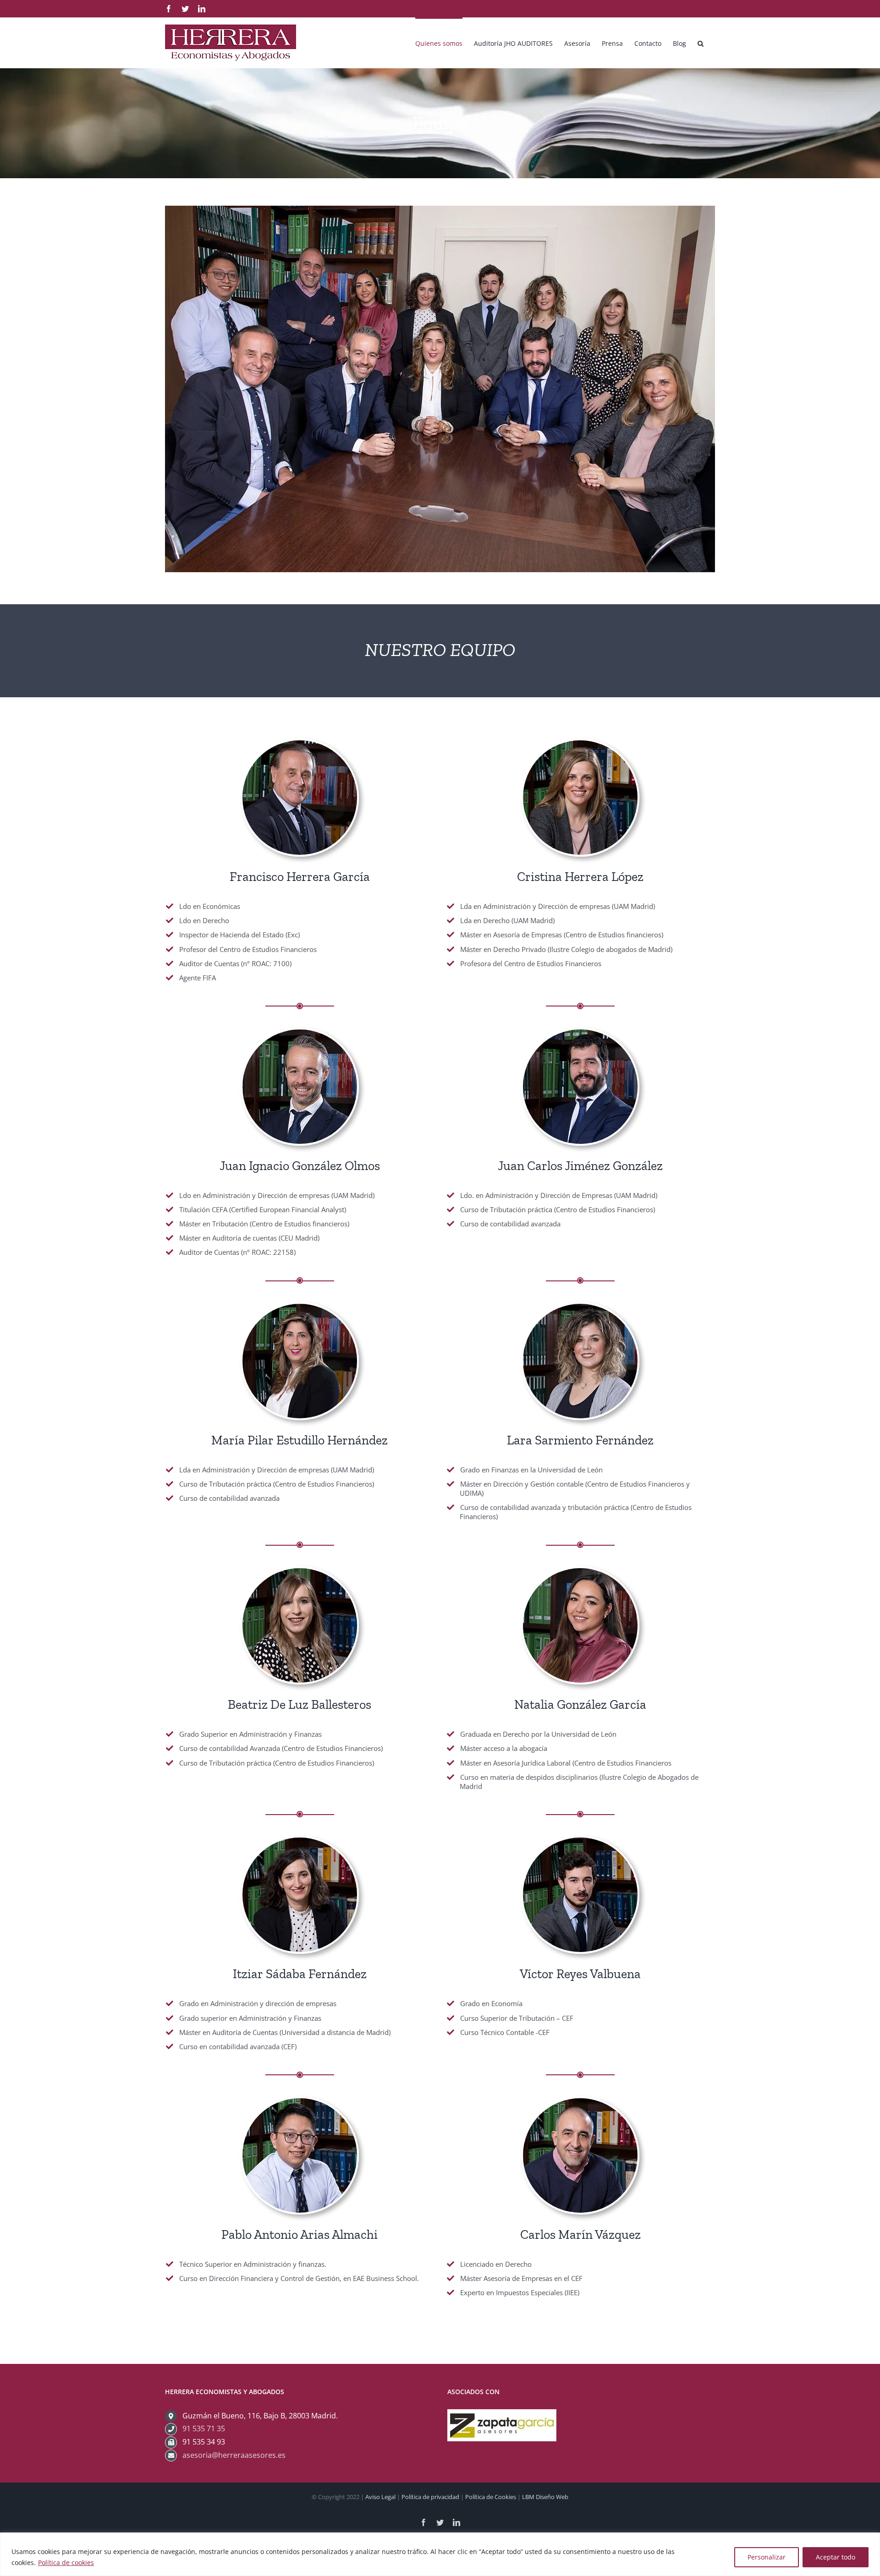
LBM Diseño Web (545, 2497)
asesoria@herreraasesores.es (234, 2455)
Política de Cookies (491, 2497)
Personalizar (767, 2557)
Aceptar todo (836, 2557)
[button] (701, 43)
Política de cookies (66, 2562)
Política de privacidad (430, 2497)
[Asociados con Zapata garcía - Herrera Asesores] (502, 2416)
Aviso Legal (380, 2497)
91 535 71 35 (204, 2428)
